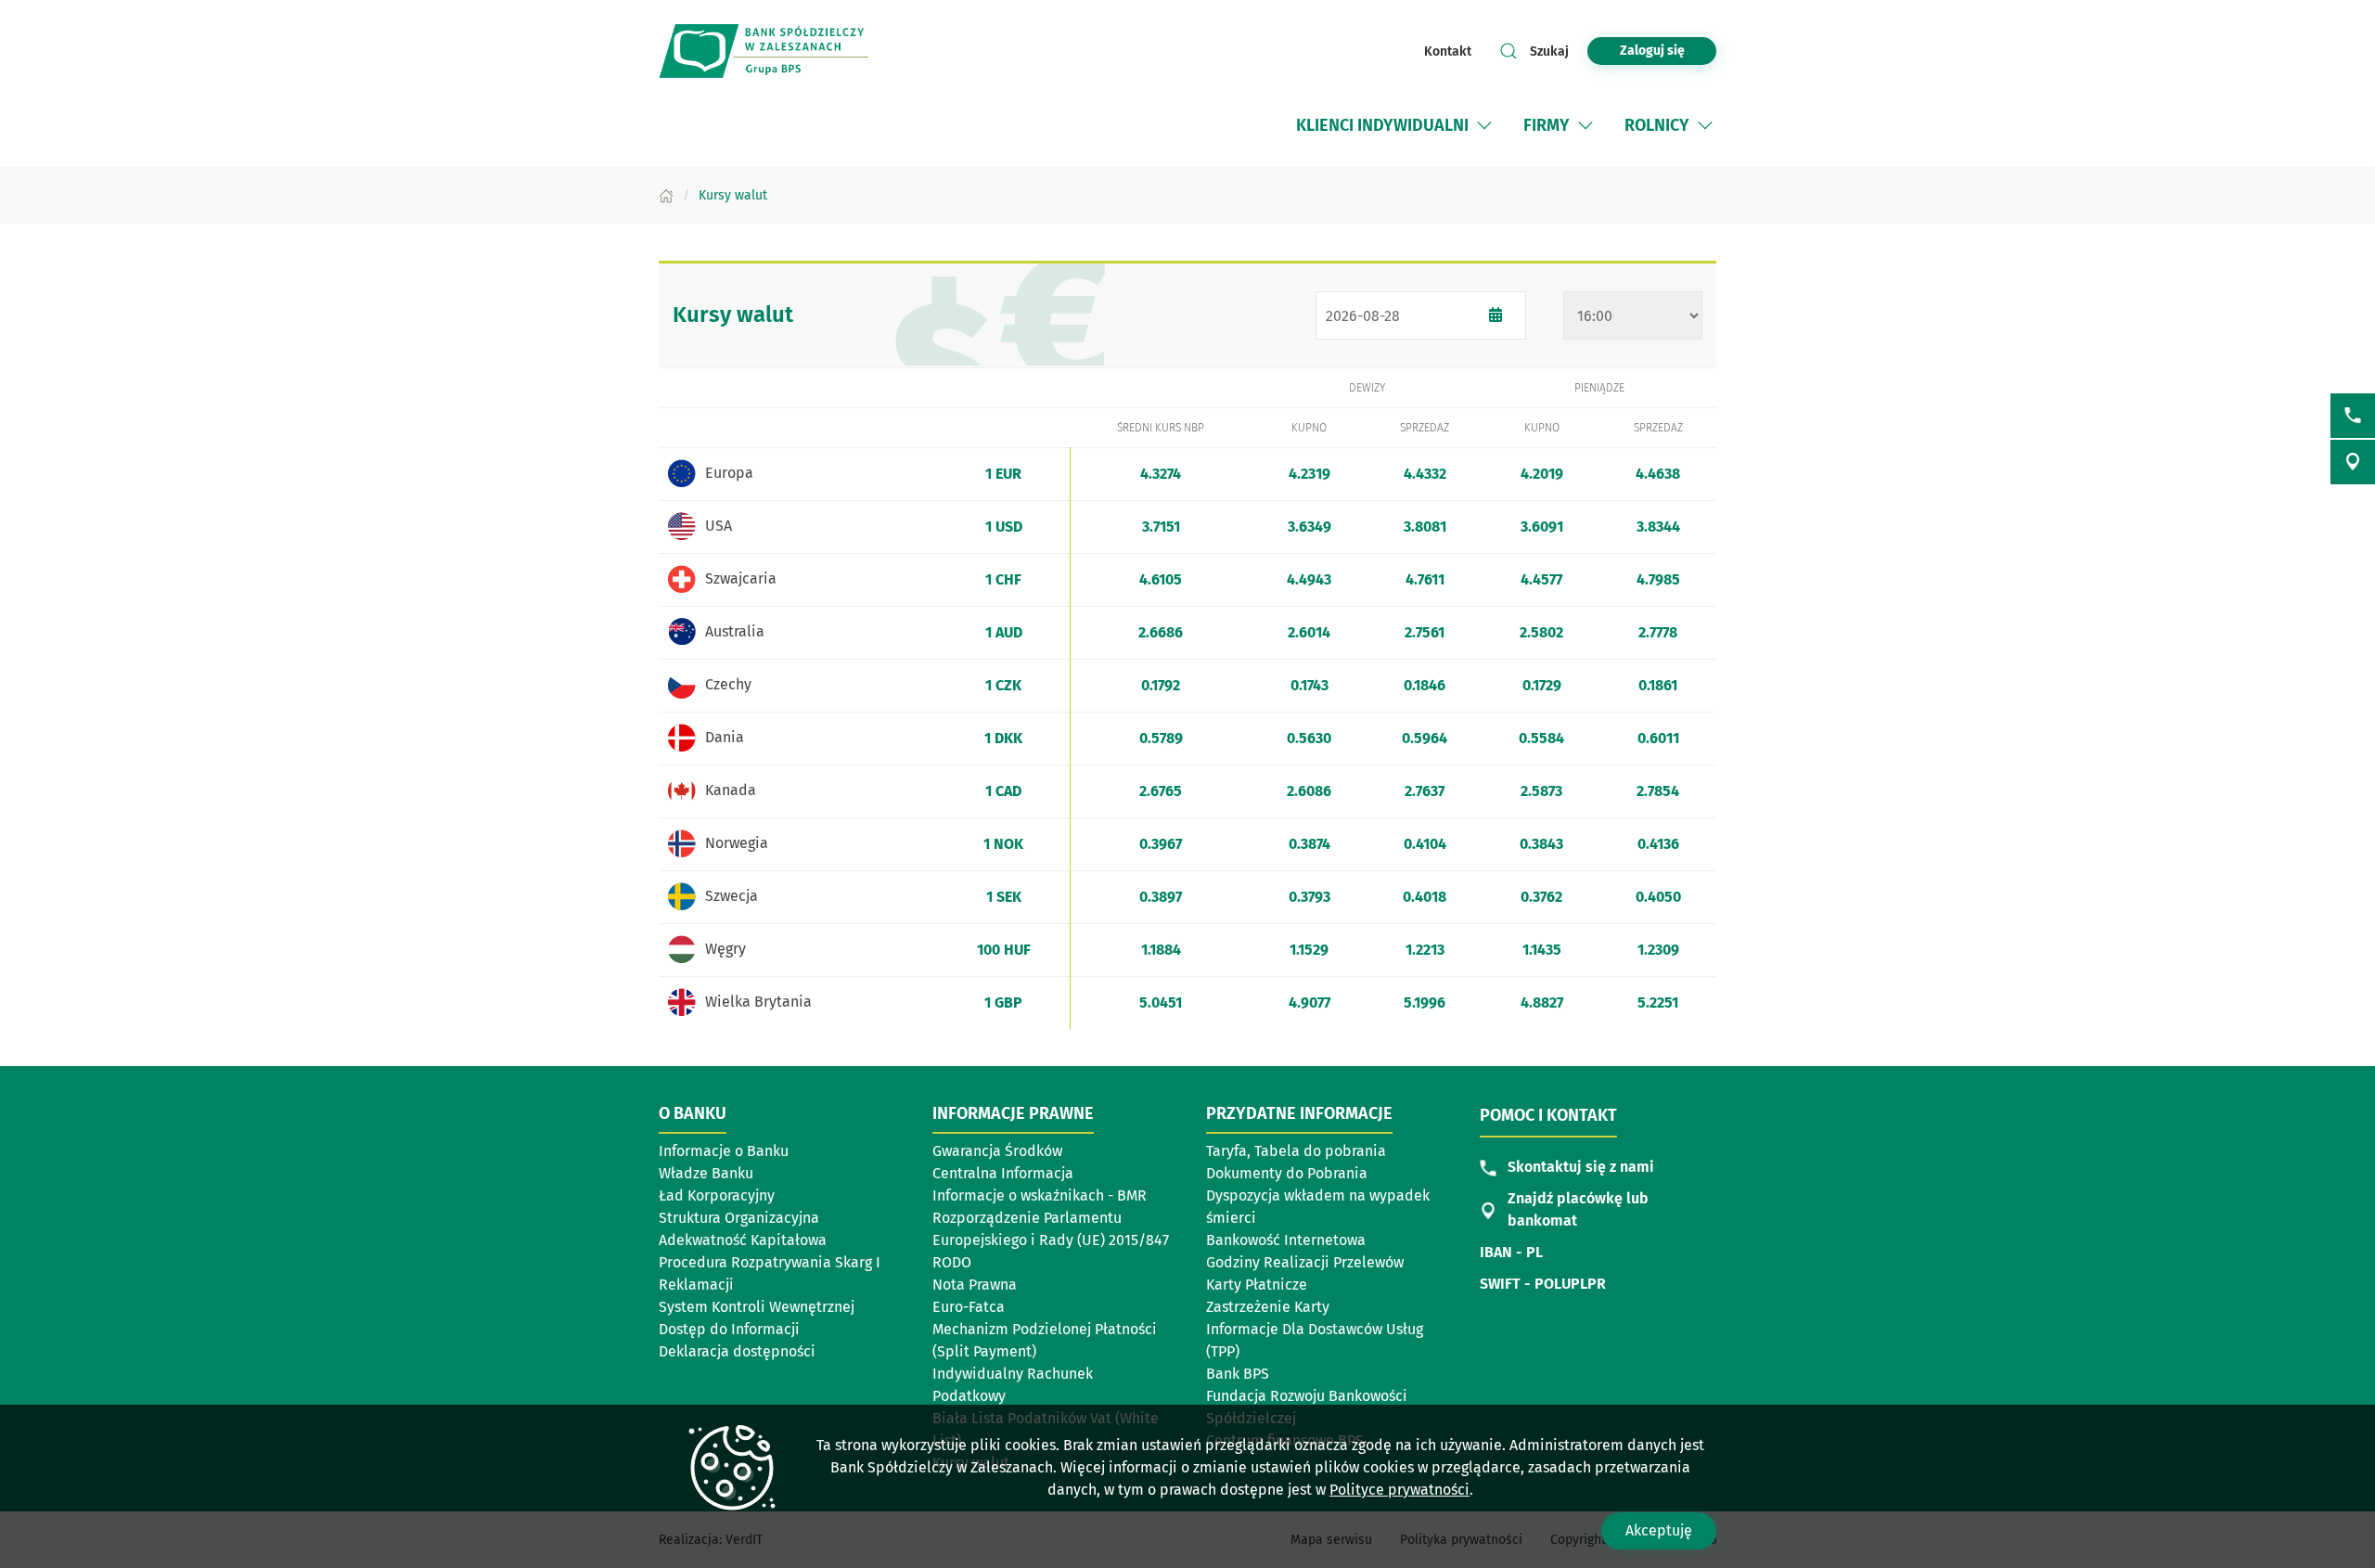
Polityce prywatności (1399, 1490)
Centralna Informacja (1003, 1173)
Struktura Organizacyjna (739, 1218)
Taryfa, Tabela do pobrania (1296, 1151)
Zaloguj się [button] (1652, 51)
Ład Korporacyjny (717, 1195)
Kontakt (1448, 51)
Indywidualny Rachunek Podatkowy (1013, 1385)
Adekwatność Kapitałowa (743, 1240)
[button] (1484, 125)
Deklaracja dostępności (737, 1351)
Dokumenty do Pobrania (1287, 1173)
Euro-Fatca (969, 1307)
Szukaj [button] (1549, 51)
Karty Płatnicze (1257, 1285)
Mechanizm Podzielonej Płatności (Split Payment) (1045, 1340)
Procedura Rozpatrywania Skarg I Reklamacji (770, 1273)
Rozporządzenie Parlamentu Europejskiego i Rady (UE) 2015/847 (1051, 1229)
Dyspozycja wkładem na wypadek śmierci (1318, 1207)
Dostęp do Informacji (729, 1329)
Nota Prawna (975, 1285)
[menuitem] (1382, 125)
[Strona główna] (666, 195)
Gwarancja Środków (997, 1151)
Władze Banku (706, 1173)
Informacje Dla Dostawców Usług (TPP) (1315, 1340)
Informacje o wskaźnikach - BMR (1040, 1195)
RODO (952, 1262)
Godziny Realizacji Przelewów (1305, 1262)
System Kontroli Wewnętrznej (757, 1307)
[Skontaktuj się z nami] (2353, 416)
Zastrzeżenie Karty (1268, 1307)
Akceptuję (1659, 1530)
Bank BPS (1238, 1374)
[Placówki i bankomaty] (2353, 462)
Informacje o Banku (724, 1151)
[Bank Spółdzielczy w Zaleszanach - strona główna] (779, 51)
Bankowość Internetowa (1286, 1240)
